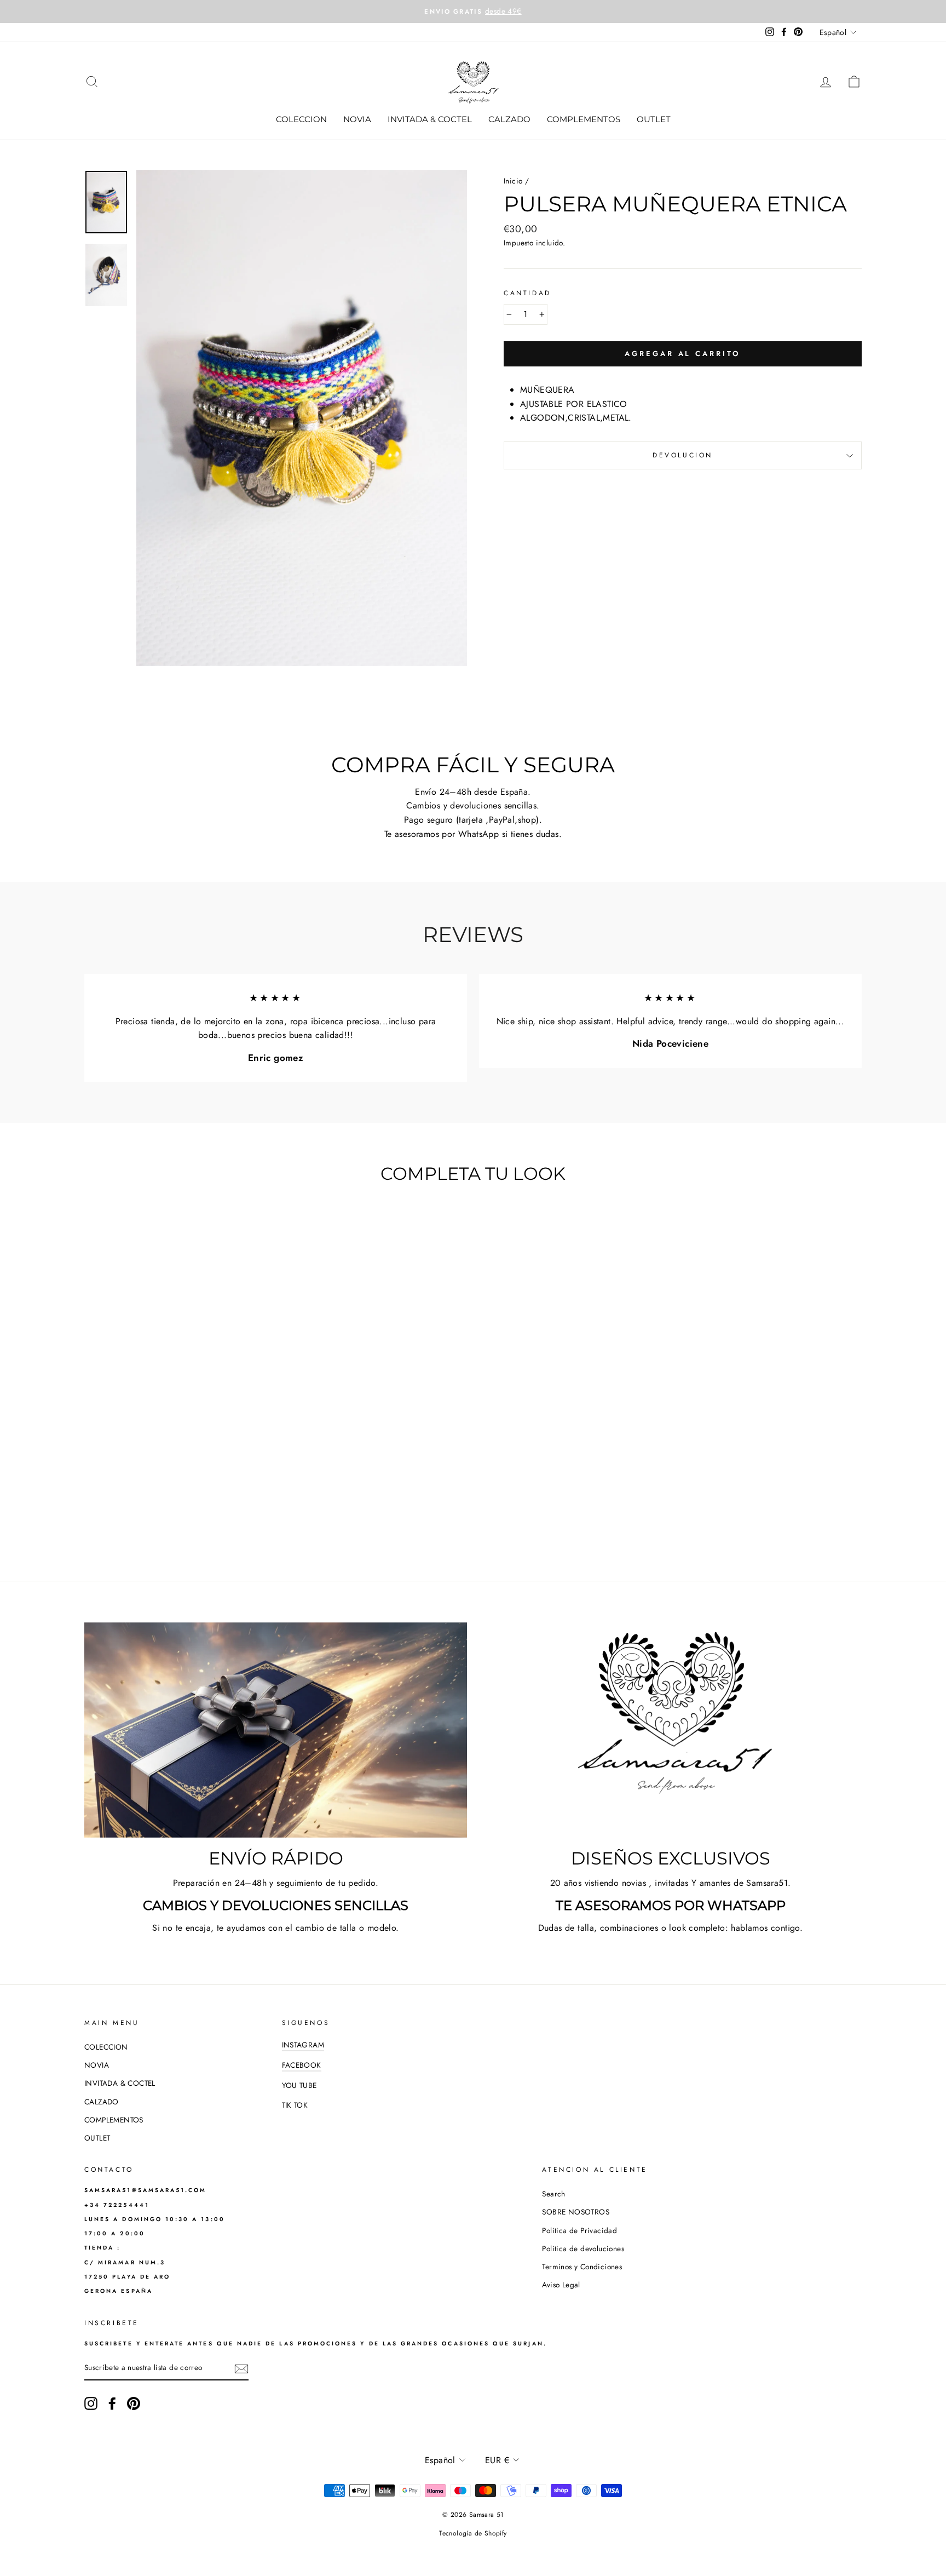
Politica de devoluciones (583, 2248)
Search (553, 2194)
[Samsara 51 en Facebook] (112, 2403)
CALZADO (509, 119)
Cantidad (527, 293)
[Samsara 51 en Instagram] (91, 2403)
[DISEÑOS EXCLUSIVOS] (670, 1730)
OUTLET (654, 119)
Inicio (513, 181)
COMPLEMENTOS (584, 119)
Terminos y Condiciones (582, 2267)
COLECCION (301, 119)
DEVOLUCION (683, 455)
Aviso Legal (561, 2285)
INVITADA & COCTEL (430, 119)
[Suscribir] (241, 2368)
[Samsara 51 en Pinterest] (134, 2403)
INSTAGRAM (303, 2045)
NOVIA (357, 119)
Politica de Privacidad (579, 2230)
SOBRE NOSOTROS (576, 2212)
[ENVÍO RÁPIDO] (276, 1730)
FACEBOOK (302, 2065)
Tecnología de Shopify (473, 2533)
